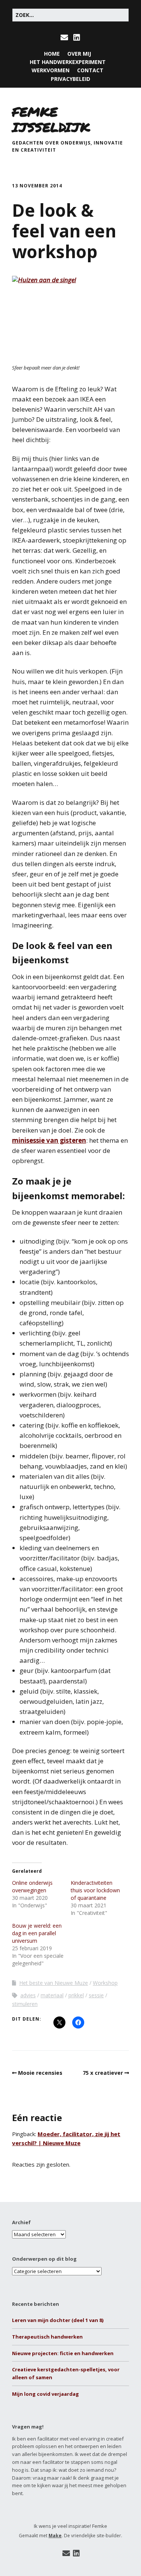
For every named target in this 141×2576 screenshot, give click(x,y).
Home (52, 54)
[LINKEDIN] (77, 38)
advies (28, 1995)
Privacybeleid (70, 79)
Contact (90, 70)
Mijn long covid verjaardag (45, 2394)
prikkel (76, 1995)
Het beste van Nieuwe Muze (54, 1983)
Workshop (105, 1983)
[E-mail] (66, 2553)
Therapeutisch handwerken (47, 2337)
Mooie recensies (40, 2073)
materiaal (52, 1995)
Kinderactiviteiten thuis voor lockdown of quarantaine (95, 1890)
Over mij (79, 54)
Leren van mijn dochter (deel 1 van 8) (58, 2320)
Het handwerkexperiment (68, 62)
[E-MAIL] (65, 38)
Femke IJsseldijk (51, 119)
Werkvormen (51, 70)
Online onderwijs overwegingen (32, 1886)
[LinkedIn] (76, 2553)
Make (55, 2536)
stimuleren (25, 2004)
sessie (96, 1995)
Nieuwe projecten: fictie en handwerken (63, 2353)
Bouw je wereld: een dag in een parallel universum (37, 1933)
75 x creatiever (103, 2073)
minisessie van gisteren (49, 1140)
